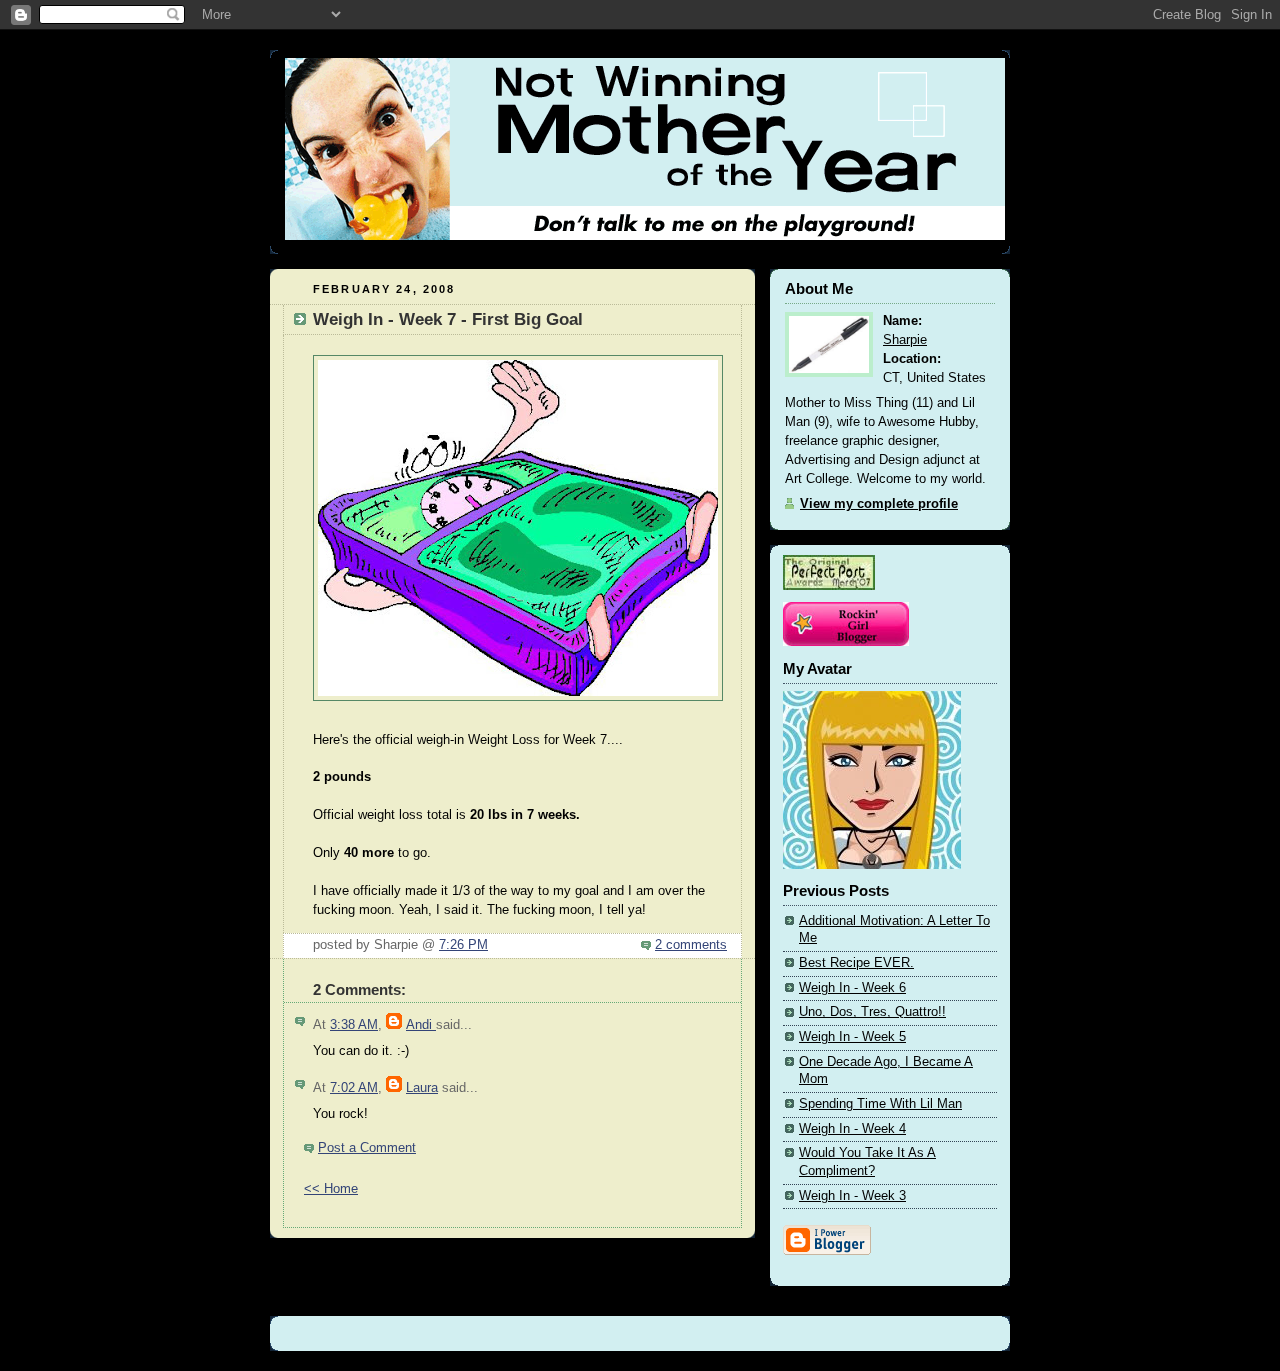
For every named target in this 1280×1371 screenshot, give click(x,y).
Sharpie (905, 340)
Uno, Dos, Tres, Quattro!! (872, 1012)
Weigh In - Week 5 (852, 1037)
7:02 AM (354, 1088)
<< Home (331, 1189)
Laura (422, 1088)
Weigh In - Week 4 (852, 1129)
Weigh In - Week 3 (852, 1196)
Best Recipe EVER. (856, 963)
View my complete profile (879, 504)
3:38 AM (354, 1025)
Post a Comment (367, 1148)
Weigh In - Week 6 (852, 988)
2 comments (691, 945)
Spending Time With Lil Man (880, 1104)
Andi (421, 1025)
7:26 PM (463, 945)
